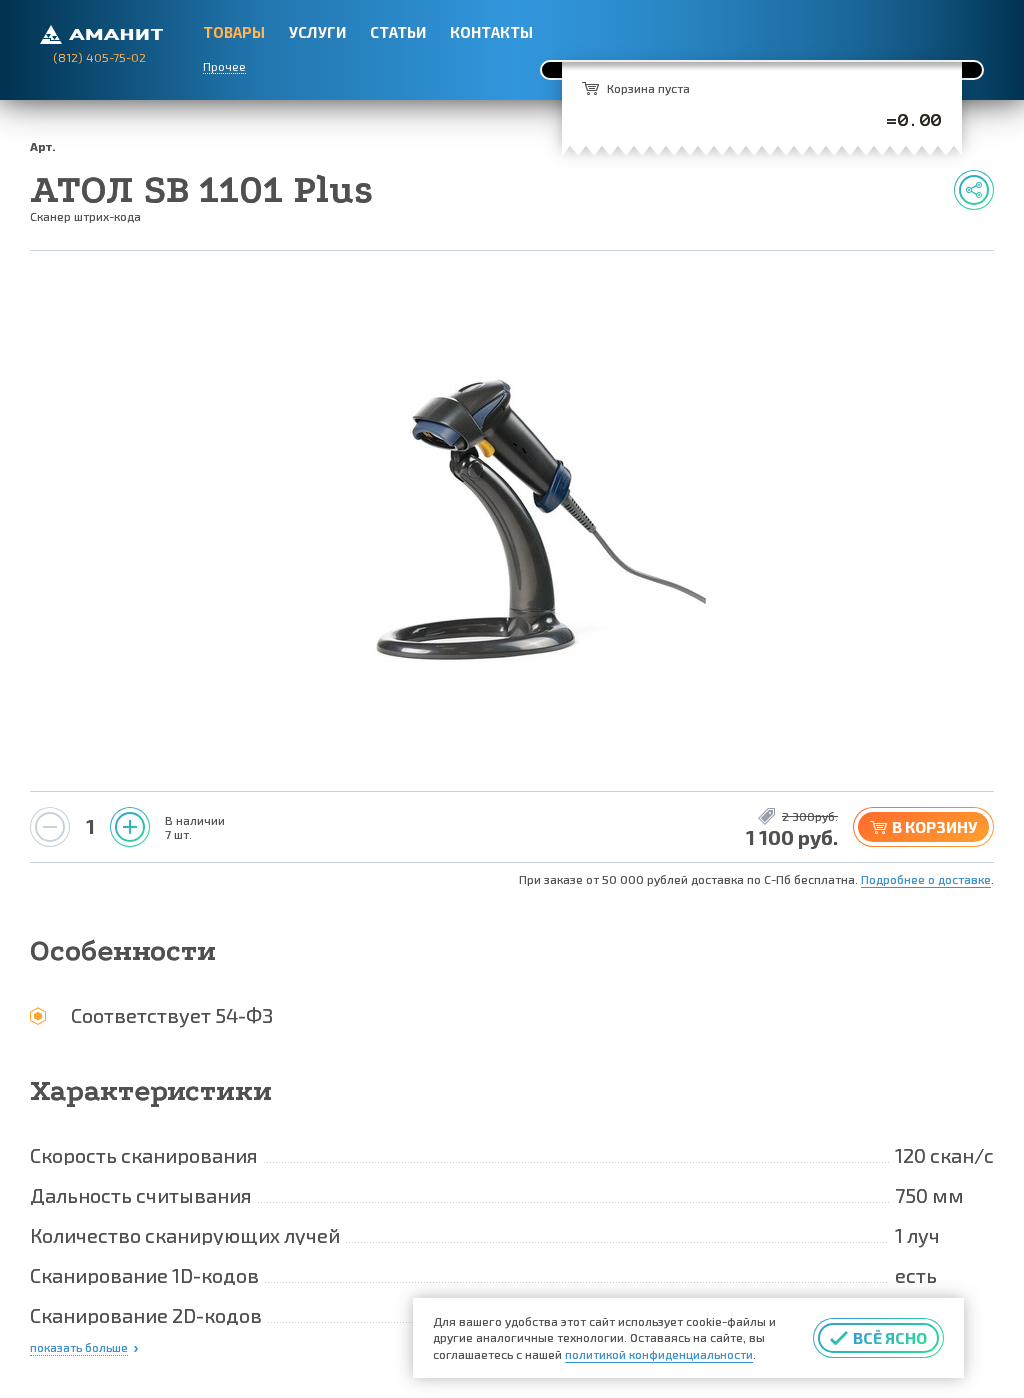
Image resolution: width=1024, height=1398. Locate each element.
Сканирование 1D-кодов (144, 1275)
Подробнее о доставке (926, 879)
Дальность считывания (141, 1195)
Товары (234, 32)
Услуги (317, 32)
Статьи (398, 32)
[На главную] (101, 32)
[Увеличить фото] (512, 521)
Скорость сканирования (144, 1155)
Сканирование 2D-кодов (146, 1315)
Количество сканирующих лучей (185, 1235)
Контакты (491, 32)
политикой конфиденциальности (659, 1354)
